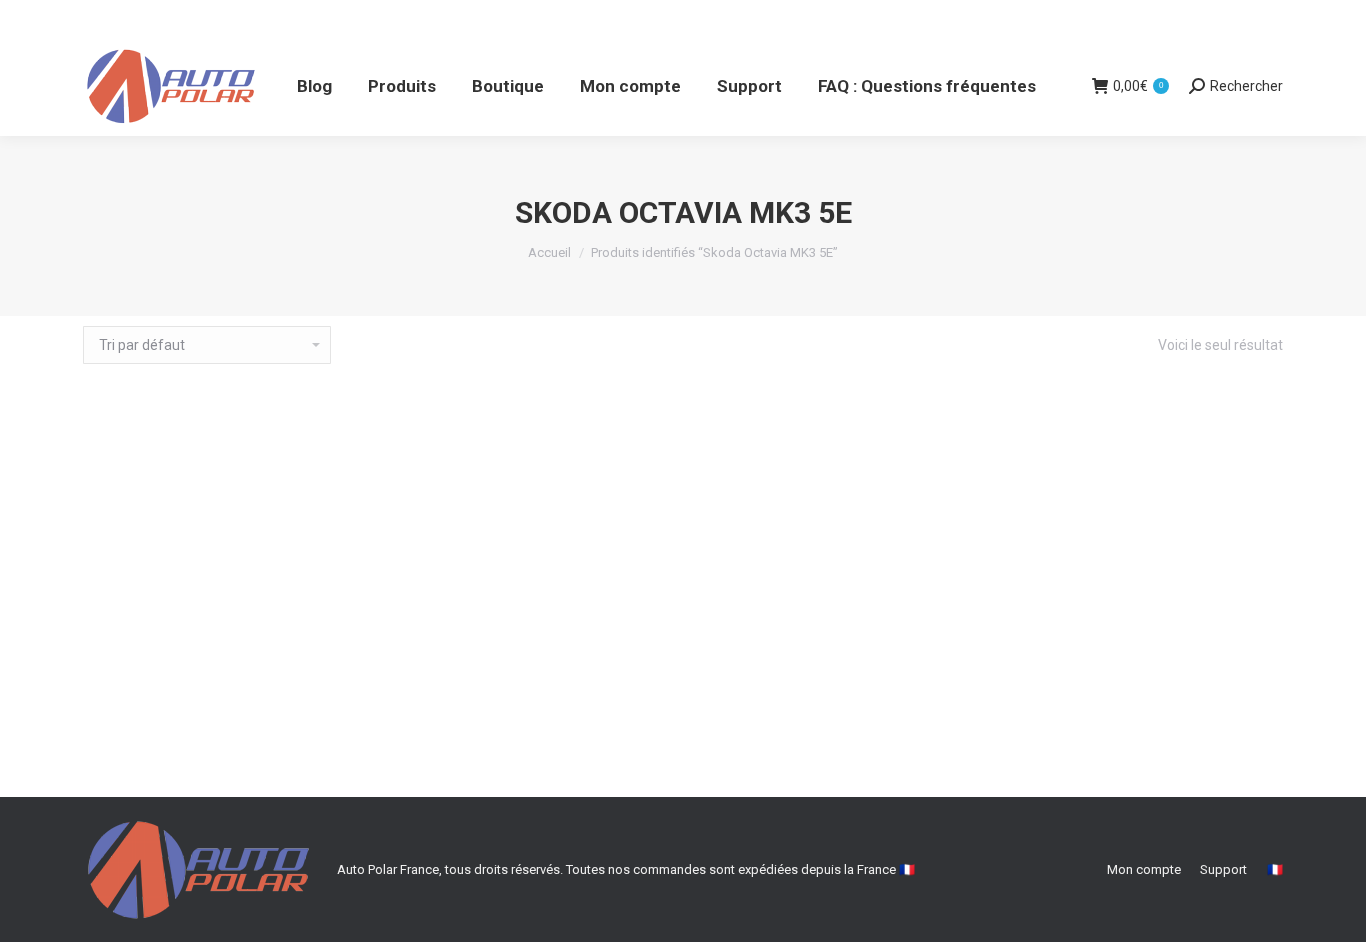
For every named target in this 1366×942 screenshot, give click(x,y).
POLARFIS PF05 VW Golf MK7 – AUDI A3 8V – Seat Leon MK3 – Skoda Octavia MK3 (683, 741)
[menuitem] (314, 86)
